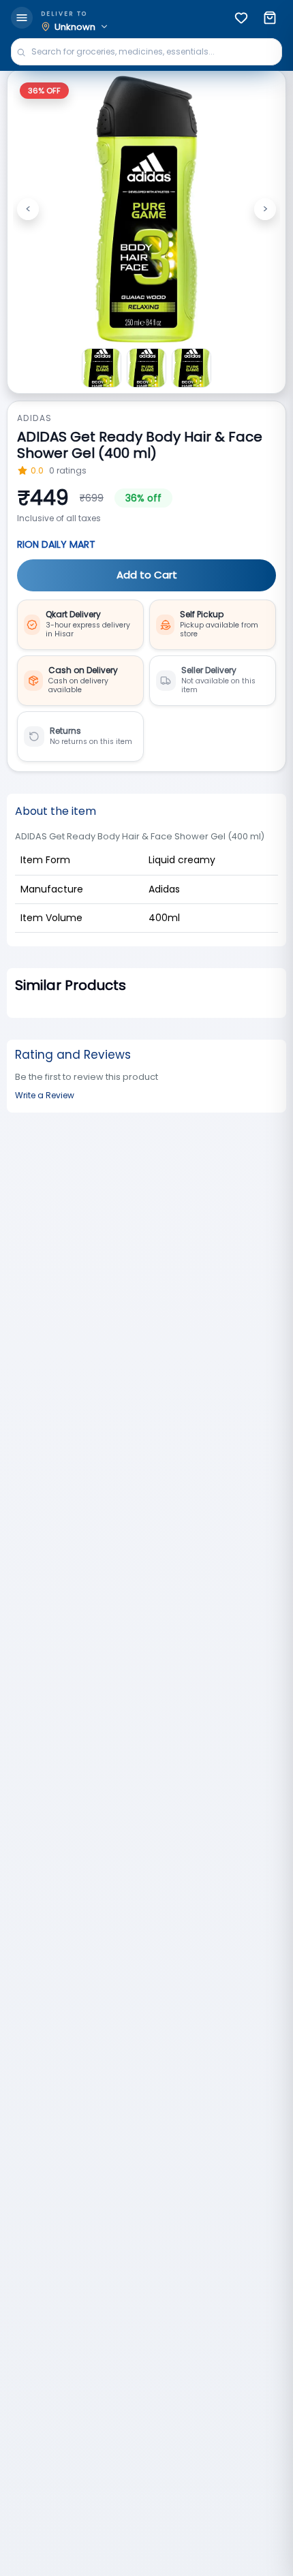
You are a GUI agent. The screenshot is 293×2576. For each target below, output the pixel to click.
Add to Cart (147, 575)
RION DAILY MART (56, 544)
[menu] (22, 18)
